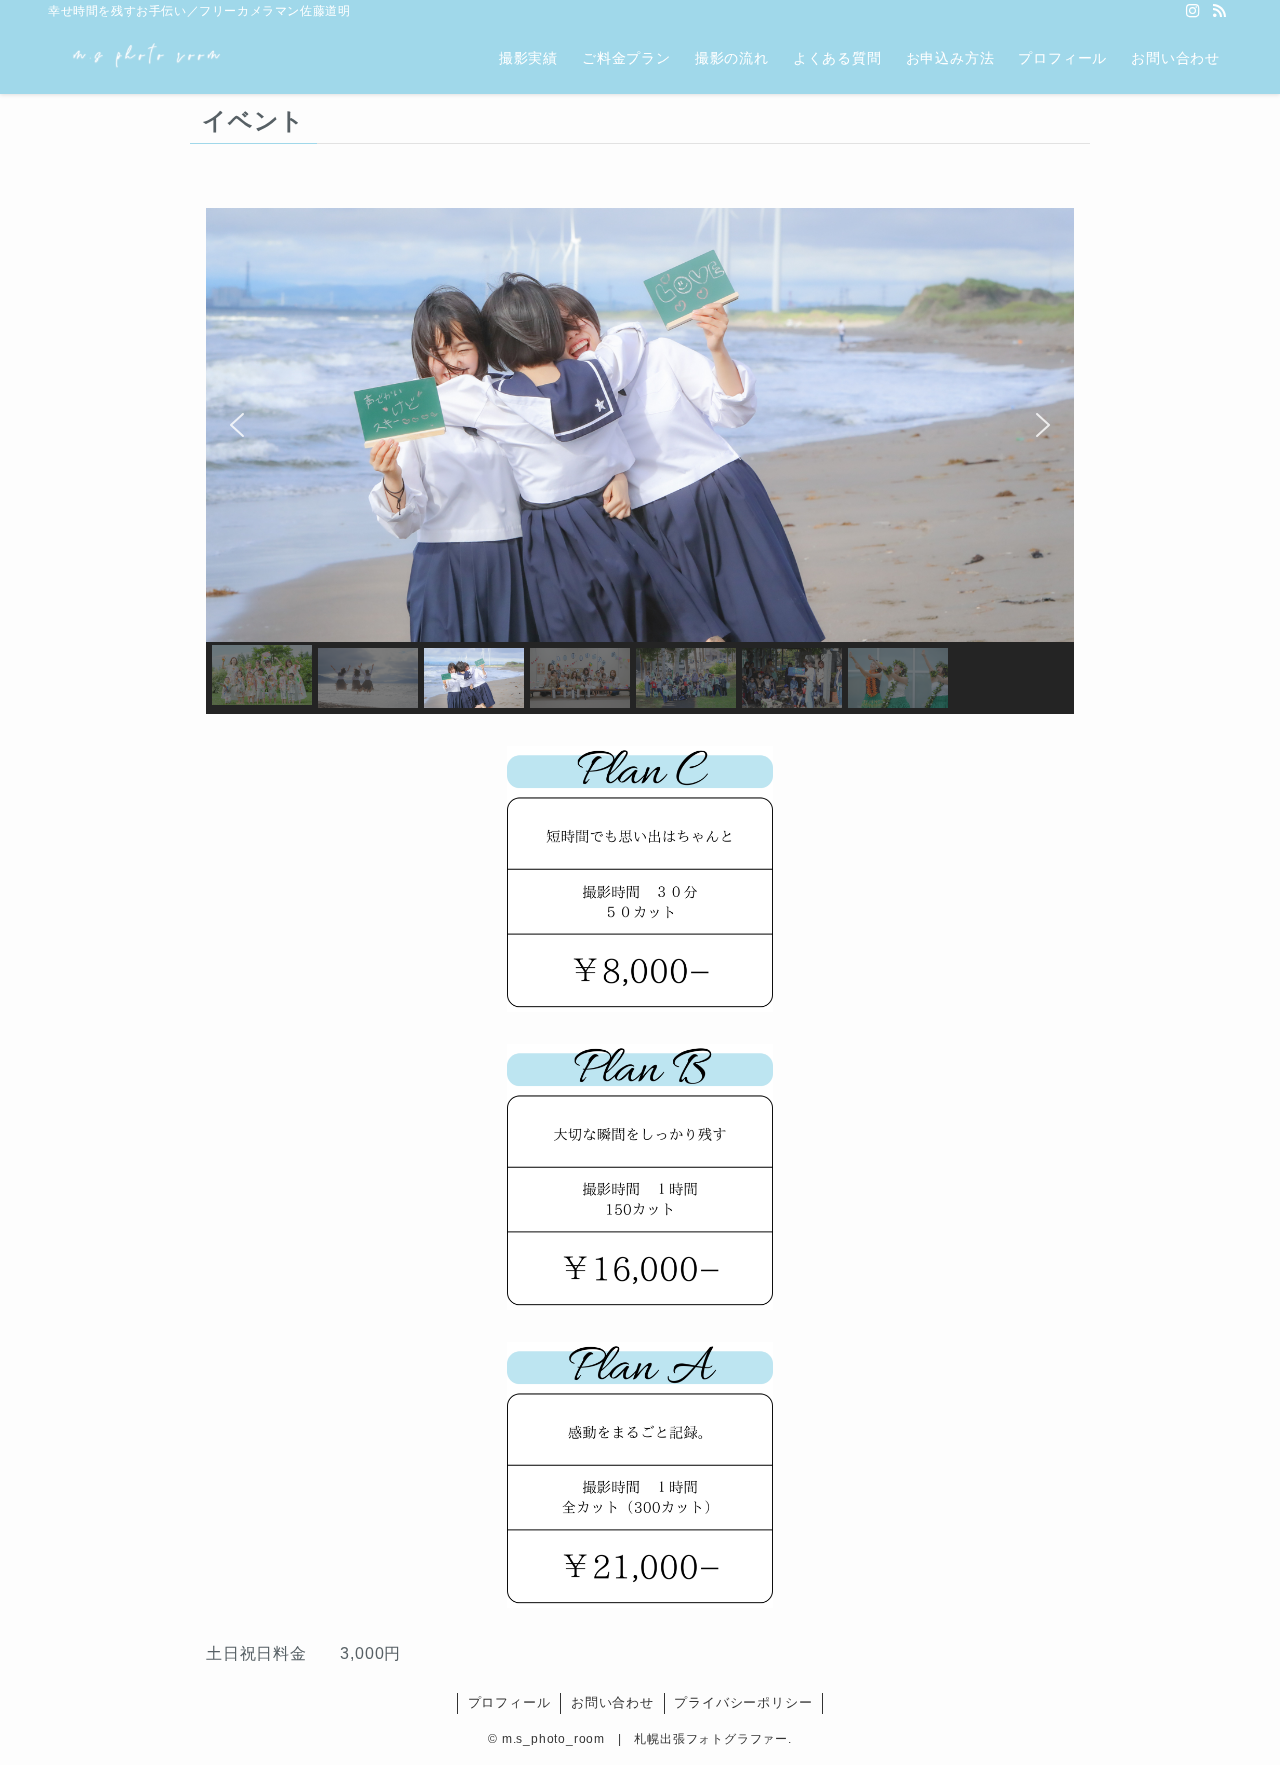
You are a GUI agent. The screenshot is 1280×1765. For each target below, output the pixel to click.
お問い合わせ (612, 1702)
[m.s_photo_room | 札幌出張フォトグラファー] (146, 58)
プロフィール (509, 1702)
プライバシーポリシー (743, 1702)
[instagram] (1193, 11)
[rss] (1219, 11)
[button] (237, 425)
